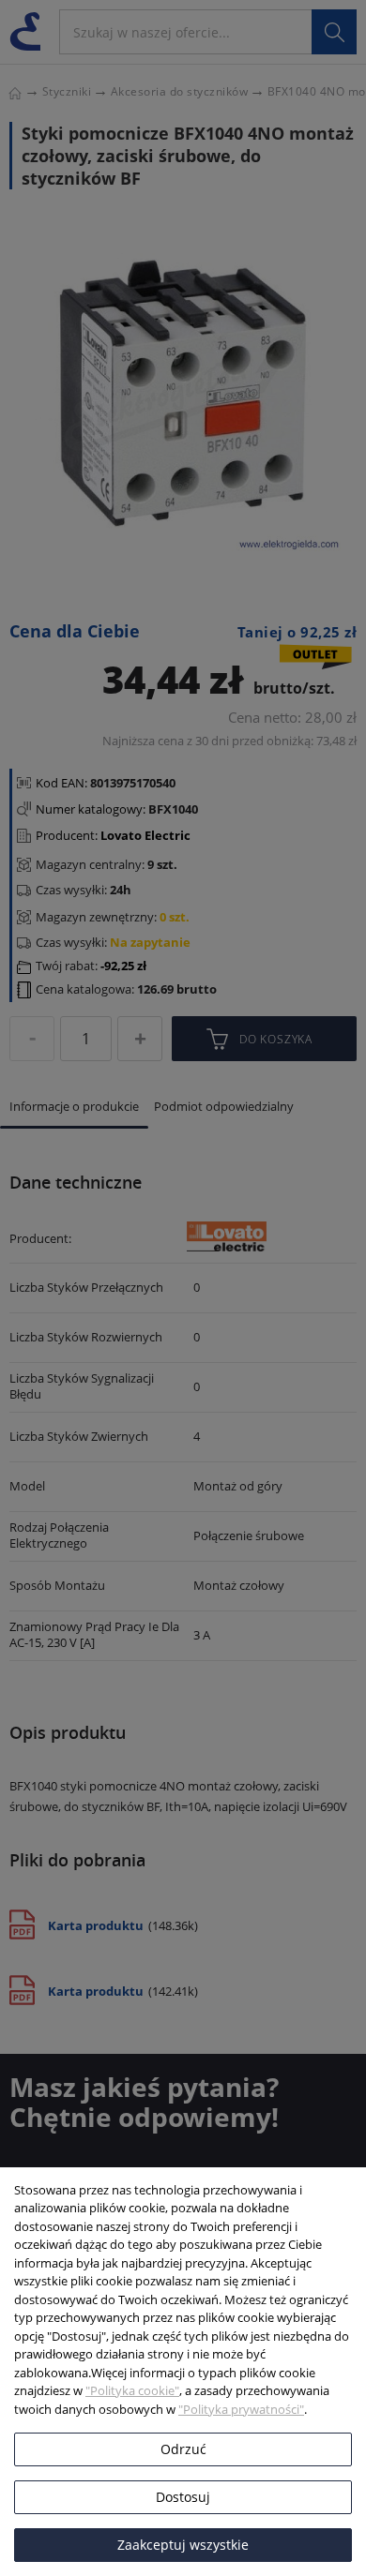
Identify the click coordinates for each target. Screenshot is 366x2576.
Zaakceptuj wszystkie (183, 2545)
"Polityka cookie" (132, 2390)
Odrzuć (183, 2449)
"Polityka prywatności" (241, 2409)
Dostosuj (183, 2497)
